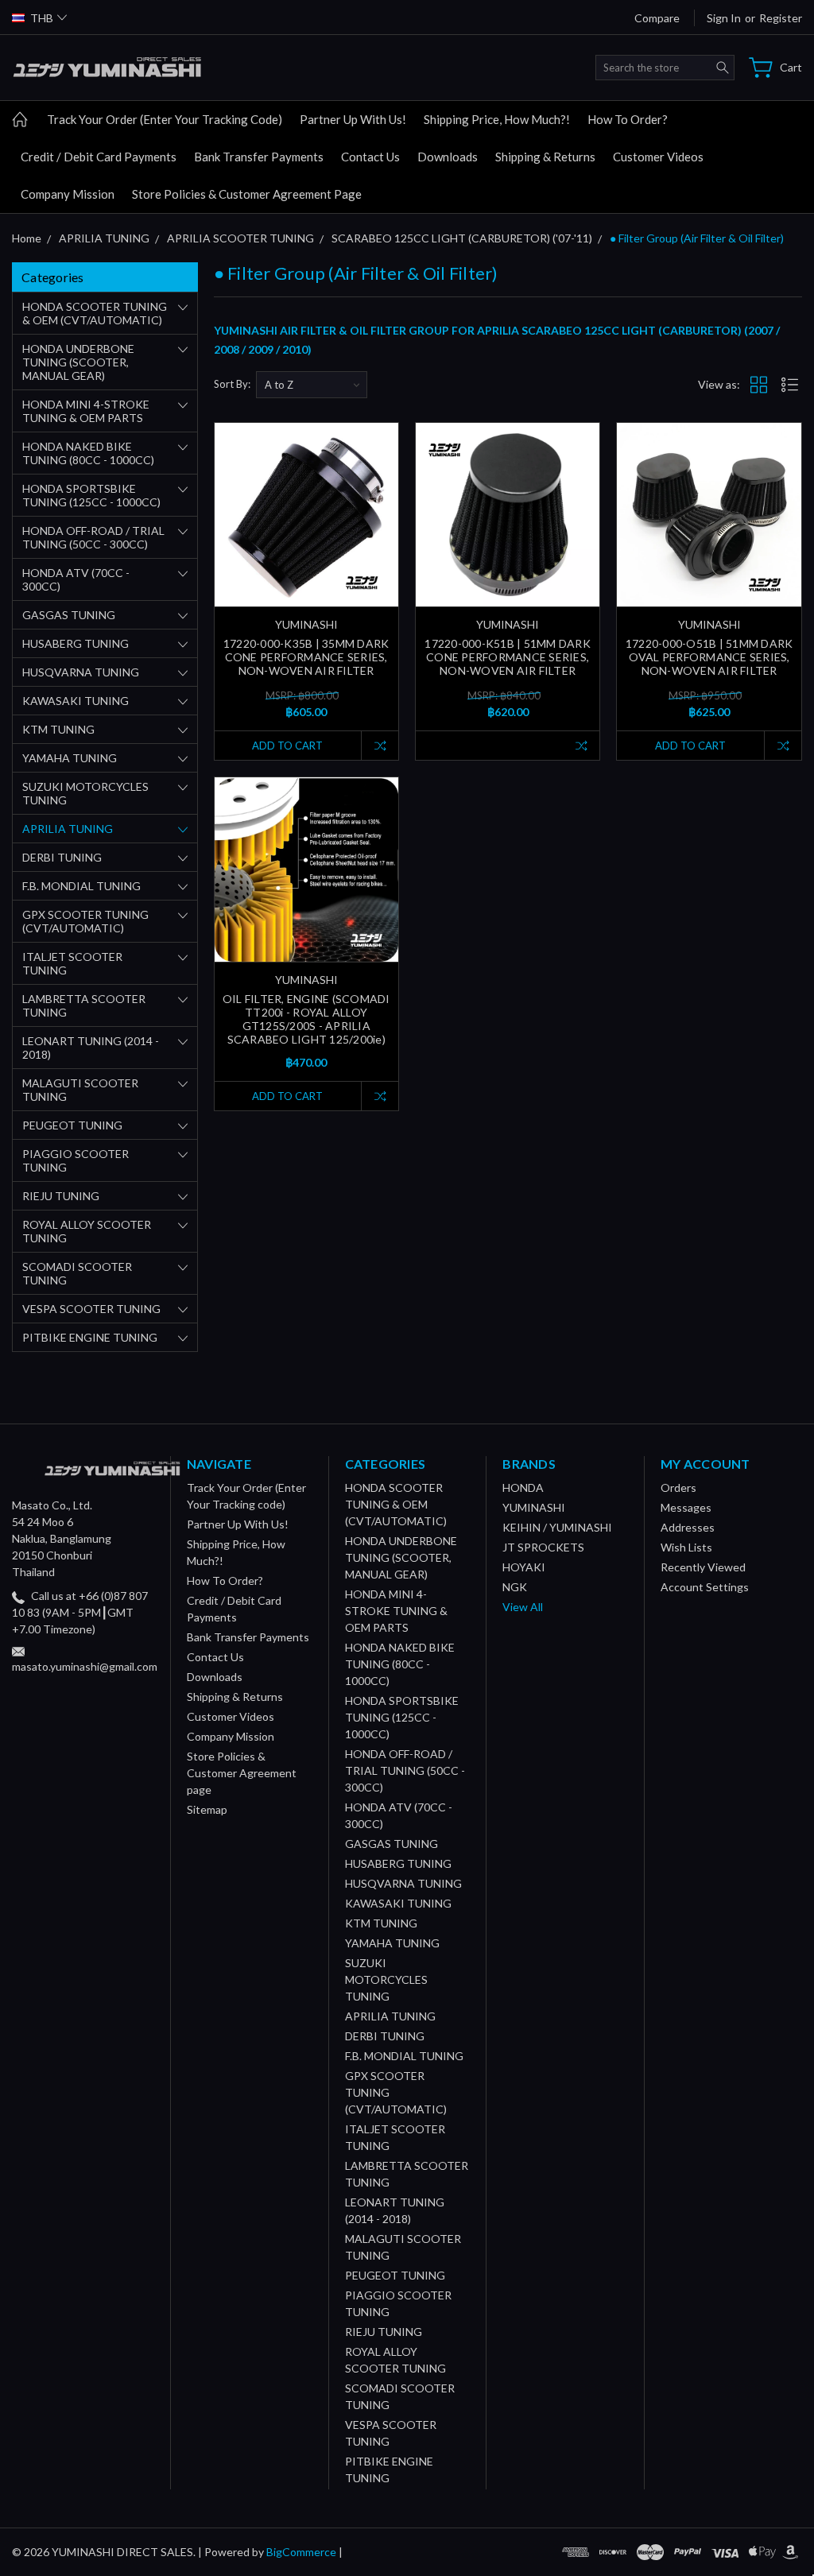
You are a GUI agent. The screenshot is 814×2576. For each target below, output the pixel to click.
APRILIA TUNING (68, 829)
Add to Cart (287, 746)
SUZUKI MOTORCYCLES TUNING (85, 793)
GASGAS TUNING (69, 615)
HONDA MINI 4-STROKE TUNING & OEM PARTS (86, 411)
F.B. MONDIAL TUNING (81, 886)
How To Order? (628, 119)
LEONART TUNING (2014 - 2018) (91, 1048)
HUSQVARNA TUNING (81, 672)
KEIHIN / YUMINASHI (557, 1527)
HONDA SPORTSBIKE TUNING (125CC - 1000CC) (91, 495)
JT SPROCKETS (543, 1547)
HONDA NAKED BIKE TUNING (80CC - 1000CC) (88, 453)
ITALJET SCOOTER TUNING (72, 963)
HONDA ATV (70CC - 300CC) (76, 579)
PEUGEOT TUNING (72, 1125)
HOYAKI (524, 1567)
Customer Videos (658, 157)
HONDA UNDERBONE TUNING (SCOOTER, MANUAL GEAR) (78, 362)
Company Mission (68, 194)
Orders (678, 1487)
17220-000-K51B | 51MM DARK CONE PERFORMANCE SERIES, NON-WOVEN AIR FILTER (508, 657)
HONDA (523, 1487)
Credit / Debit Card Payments (99, 157)
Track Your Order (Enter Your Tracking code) (165, 119)
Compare (657, 18)
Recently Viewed (703, 1567)
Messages (686, 1507)
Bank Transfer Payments (259, 157)
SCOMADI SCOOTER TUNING (77, 1273)
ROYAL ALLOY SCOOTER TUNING (87, 1231)
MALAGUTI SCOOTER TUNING (80, 1090)
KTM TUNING (58, 729)
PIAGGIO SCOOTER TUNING (76, 1160)
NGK (515, 1587)
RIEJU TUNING (61, 1196)
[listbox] (312, 385)
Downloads (448, 157)
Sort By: (232, 384)
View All (523, 1607)
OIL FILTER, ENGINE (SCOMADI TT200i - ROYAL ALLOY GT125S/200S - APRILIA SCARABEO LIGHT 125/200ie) (306, 1019)
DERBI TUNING (62, 857)
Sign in (724, 18)
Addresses (688, 1527)
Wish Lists (686, 1547)
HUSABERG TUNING (76, 643)
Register (781, 18)
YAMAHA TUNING (70, 758)
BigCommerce (301, 2552)
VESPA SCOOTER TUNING (91, 1309)
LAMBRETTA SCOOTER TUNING (84, 1005)
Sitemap (207, 1809)
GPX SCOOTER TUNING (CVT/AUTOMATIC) (85, 921)
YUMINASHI (534, 1507)
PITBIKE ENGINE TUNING (90, 1337)
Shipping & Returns (545, 157)
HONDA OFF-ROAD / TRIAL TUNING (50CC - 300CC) (93, 537)
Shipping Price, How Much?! (497, 119)
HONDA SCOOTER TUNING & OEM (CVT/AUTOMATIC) (95, 313)
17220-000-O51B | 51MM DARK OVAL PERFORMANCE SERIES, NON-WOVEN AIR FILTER (709, 657)
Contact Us (370, 157)
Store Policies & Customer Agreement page (247, 194)
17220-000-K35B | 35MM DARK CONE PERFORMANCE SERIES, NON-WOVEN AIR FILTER (306, 657)
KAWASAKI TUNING (76, 701)
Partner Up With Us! (353, 119)
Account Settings (705, 1587)
